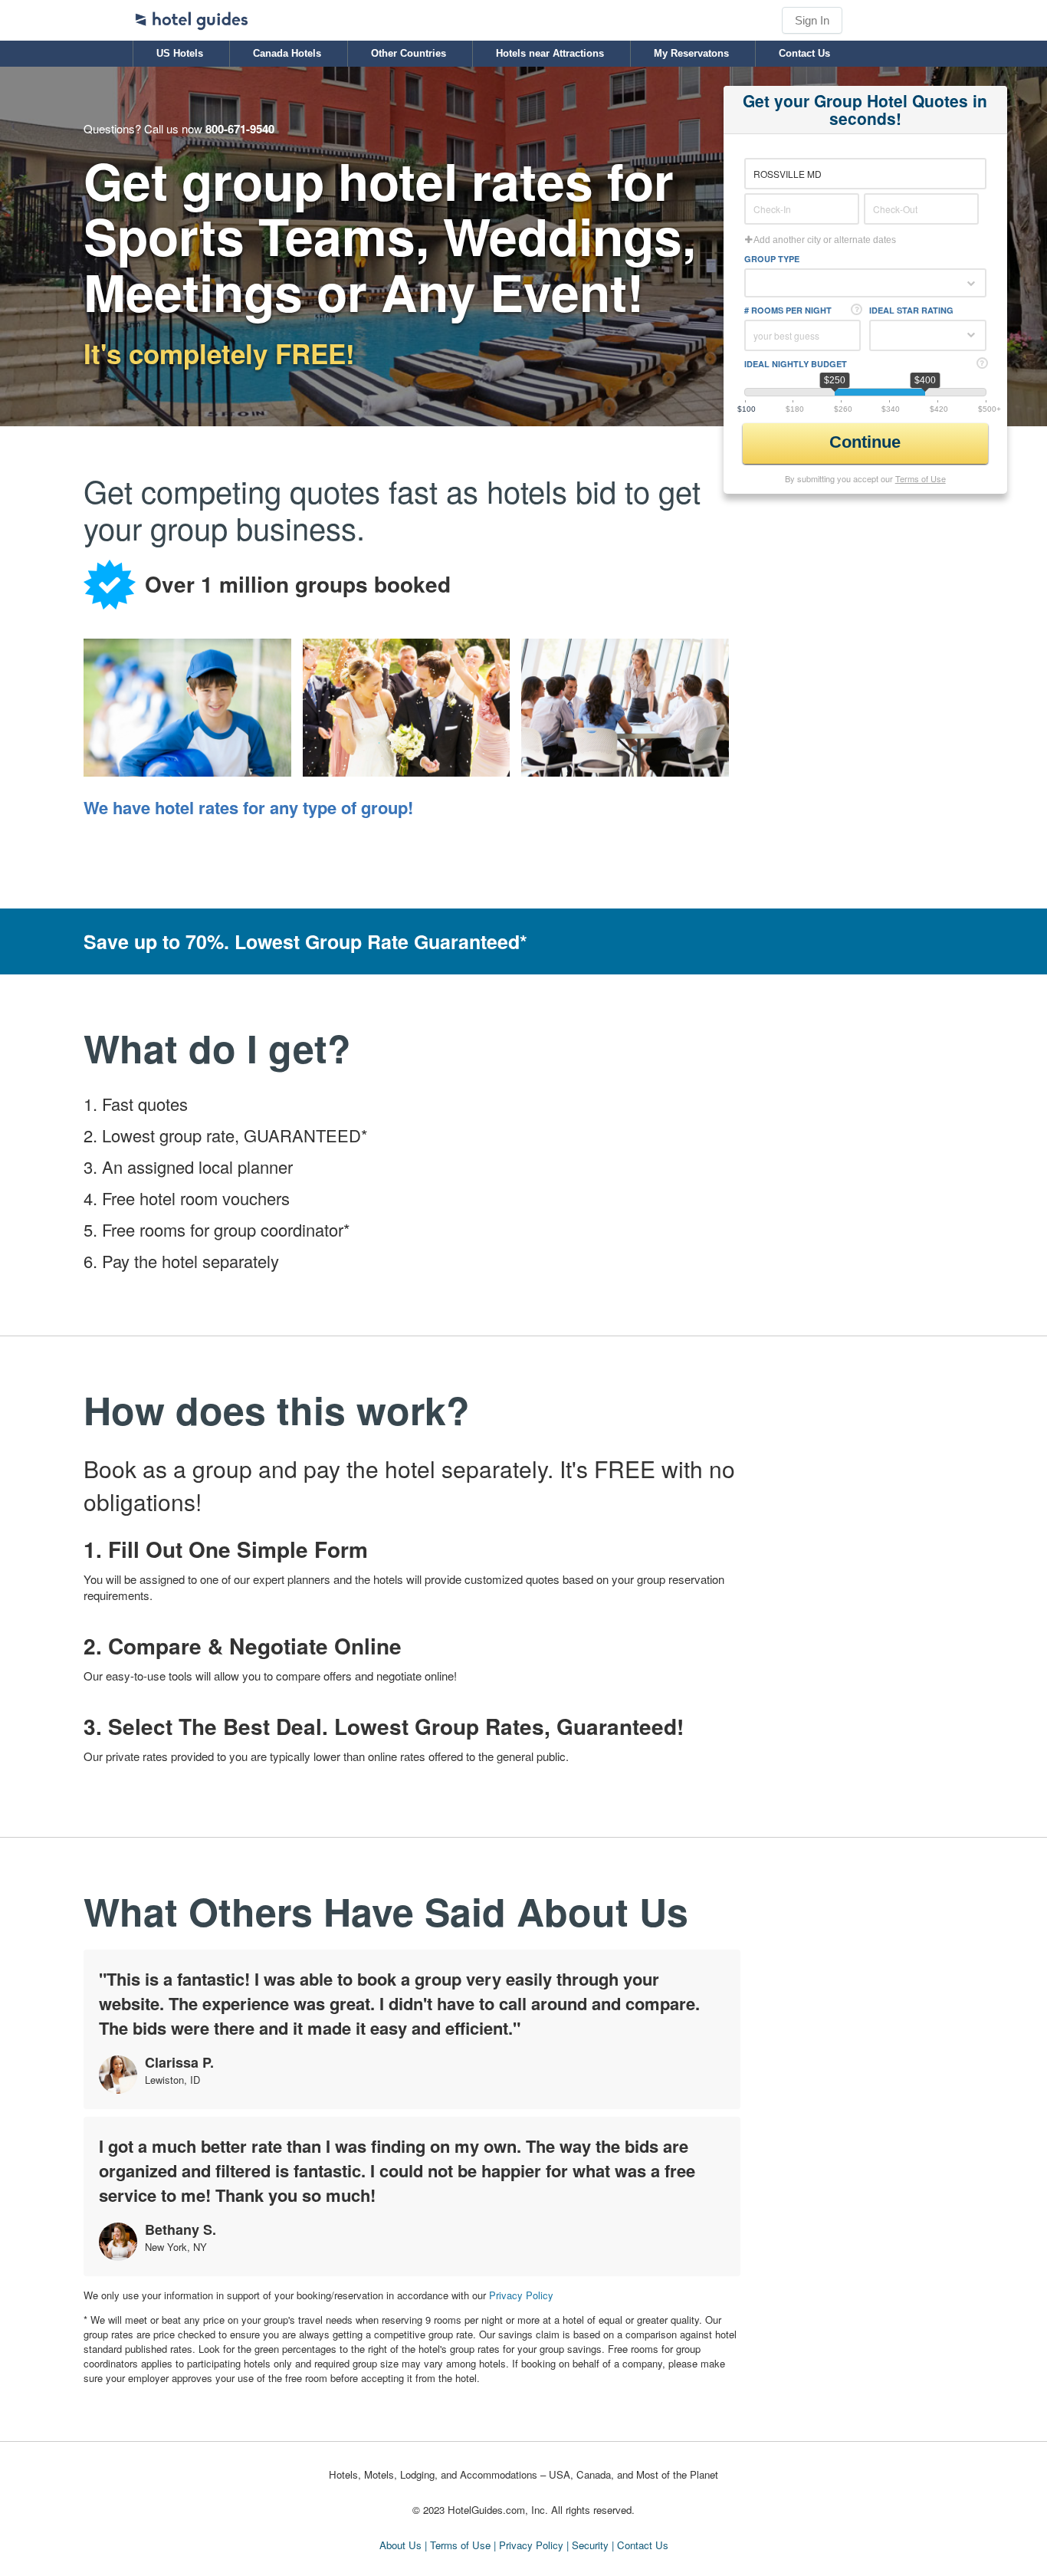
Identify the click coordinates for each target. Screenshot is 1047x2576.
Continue (867, 442)
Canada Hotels (287, 53)
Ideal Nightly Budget (796, 364)
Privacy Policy (521, 2295)
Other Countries (409, 53)
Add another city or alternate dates (824, 240)
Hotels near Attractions (550, 53)
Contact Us (804, 53)
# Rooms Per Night (788, 310)
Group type (772, 259)
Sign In (812, 20)
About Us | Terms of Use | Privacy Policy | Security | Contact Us (524, 2545)
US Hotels (180, 53)
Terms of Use (921, 478)
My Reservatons (691, 53)
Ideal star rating (911, 310)
